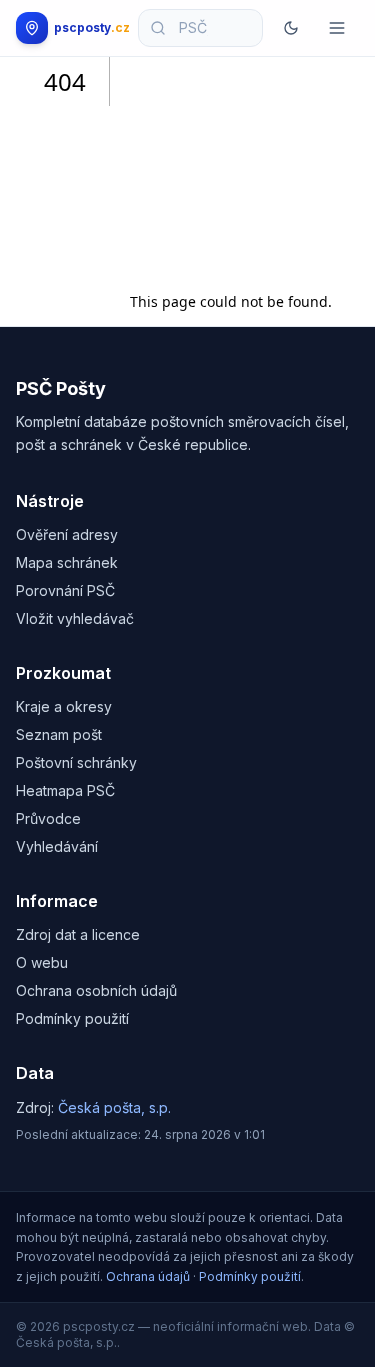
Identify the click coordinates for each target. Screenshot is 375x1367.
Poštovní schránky (76, 762)
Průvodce (48, 818)
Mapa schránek (67, 562)
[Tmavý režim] (291, 28)
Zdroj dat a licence (78, 934)
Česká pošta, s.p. (114, 1107)
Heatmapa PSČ (65, 790)
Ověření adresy (67, 534)
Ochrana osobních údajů (96, 990)
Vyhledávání (57, 846)
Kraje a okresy (64, 706)
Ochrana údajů (148, 1276)
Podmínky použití (72, 1018)
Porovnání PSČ (65, 590)
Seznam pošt (59, 734)
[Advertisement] (231, 167)
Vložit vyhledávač (75, 618)
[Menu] (337, 28)
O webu (42, 962)
